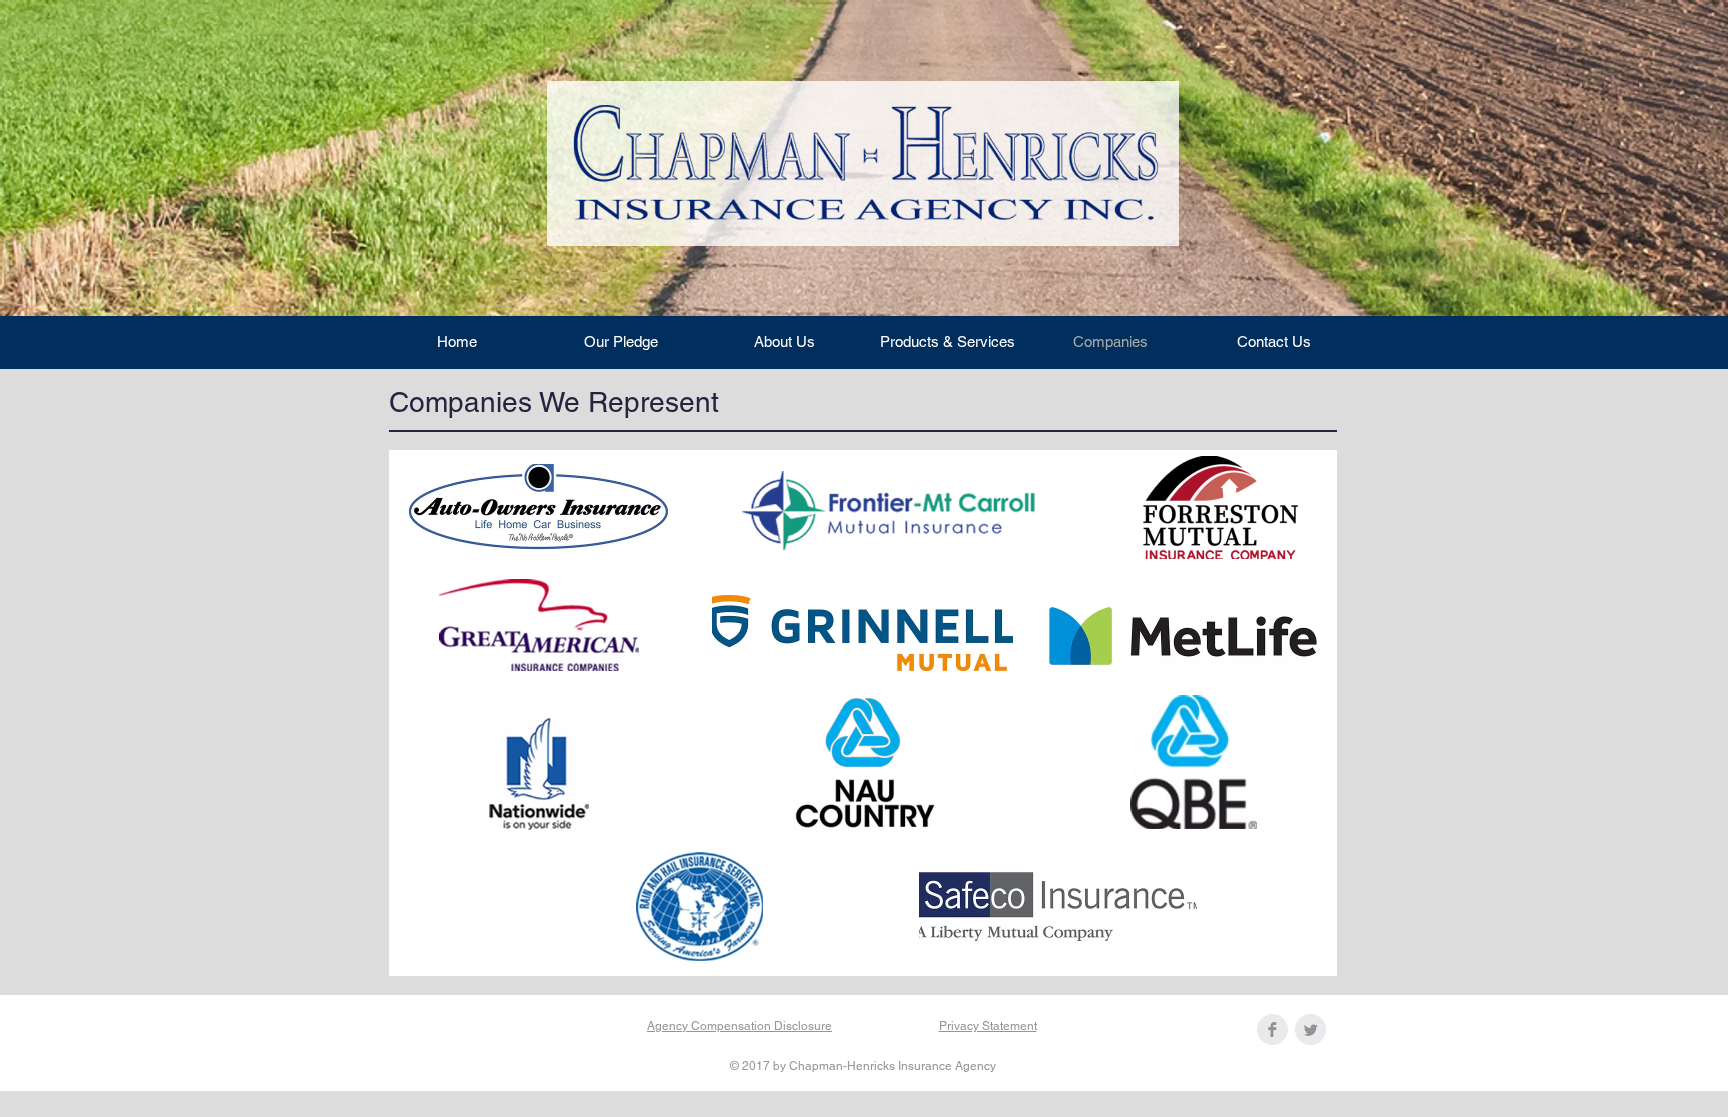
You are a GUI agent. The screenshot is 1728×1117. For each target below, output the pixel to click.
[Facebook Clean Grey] (1272, 1029)
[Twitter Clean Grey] (1310, 1029)
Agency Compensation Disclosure (739, 1026)
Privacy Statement (988, 1026)
